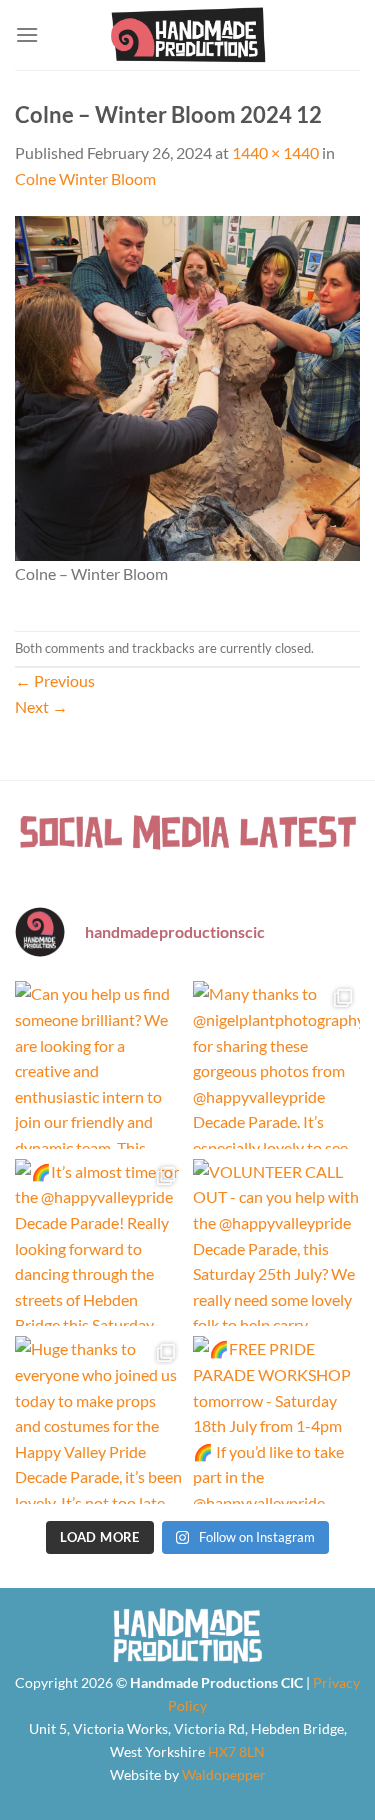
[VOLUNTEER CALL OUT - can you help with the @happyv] (277, 1243)
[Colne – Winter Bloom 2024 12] (187, 385)
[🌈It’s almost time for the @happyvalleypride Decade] (99, 1243)
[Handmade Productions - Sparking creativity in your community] (187, 35)
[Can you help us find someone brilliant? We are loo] (99, 1065)
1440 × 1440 (275, 152)
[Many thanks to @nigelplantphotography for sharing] (277, 1065)
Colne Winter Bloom (85, 178)
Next (41, 706)
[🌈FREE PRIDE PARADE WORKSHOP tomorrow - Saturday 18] (277, 1420)
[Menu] (27, 34)
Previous (55, 680)
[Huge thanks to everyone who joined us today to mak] (99, 1420)
